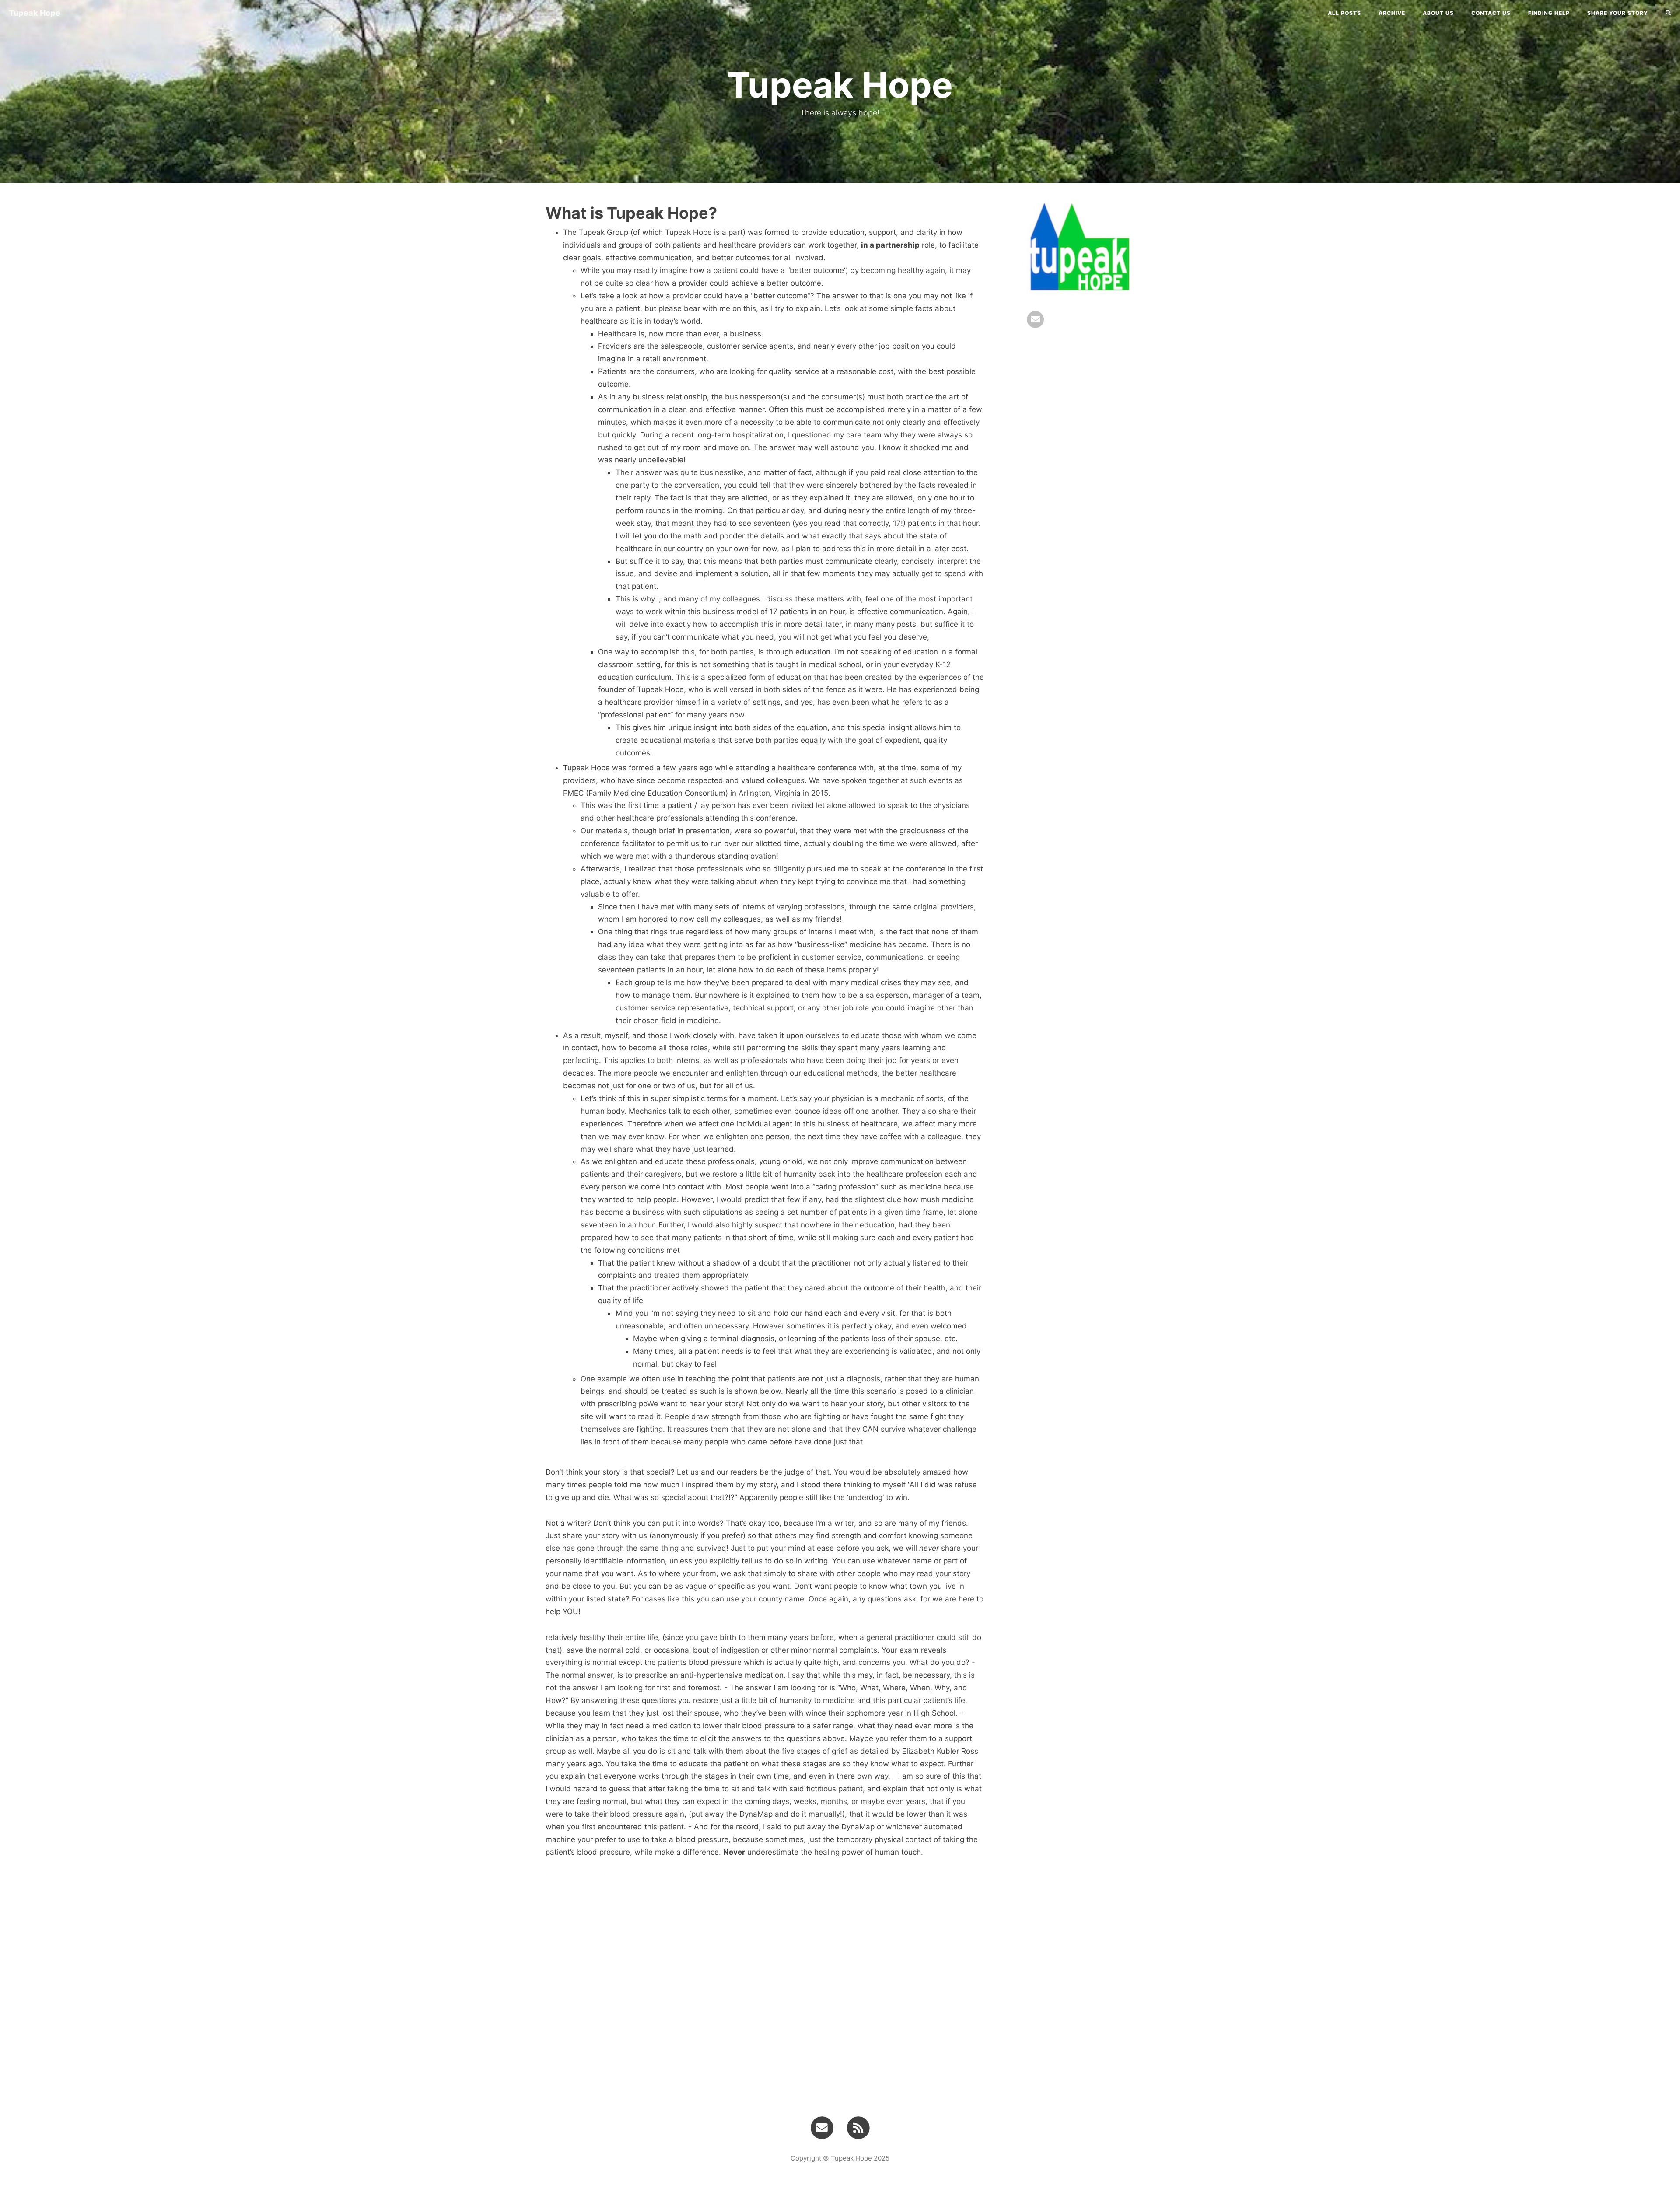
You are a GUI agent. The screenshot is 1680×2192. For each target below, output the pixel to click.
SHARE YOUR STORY (1618, 13)
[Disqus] (765, 1981)
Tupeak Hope (35, 13)
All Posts (1344, 13)
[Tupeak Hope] (858, 2127)
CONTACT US (1491, 13)
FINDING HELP (1549, 13)
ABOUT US (1438, 13)
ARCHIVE (1392, 13)
